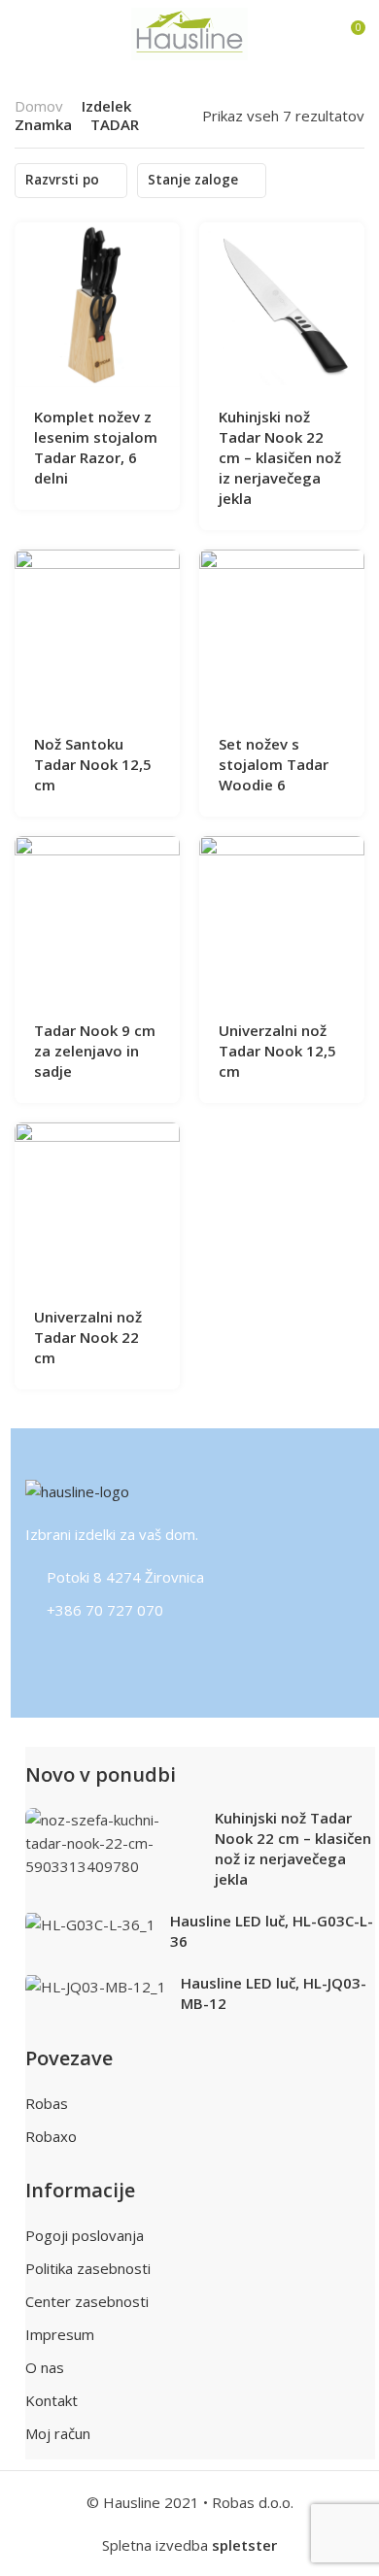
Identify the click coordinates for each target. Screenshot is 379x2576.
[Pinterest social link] (79, 1655)
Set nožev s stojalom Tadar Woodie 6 (274, 764)
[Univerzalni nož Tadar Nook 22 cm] (98, 1204)
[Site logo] (189, 33)
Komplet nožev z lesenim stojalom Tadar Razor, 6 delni (96, 447)
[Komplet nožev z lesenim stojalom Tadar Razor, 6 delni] (98, 304)
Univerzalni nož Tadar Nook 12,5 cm (277, 1051)
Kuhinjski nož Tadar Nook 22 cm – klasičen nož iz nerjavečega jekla (280, 457)
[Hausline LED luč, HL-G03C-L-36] (91, 1924)
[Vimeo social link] (128, 1655)
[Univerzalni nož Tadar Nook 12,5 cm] (282, 918)
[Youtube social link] (152, 1655)
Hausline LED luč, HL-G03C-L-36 (272, 1931)
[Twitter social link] (103, 1655)
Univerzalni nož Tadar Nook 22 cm (88, 1337)
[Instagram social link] (55, 1655)
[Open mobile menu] (22, 34)
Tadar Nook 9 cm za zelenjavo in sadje (95, 1051)
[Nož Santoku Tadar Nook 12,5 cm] (98, 632)
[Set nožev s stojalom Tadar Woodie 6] (282, 632)
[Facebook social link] (31, 1655)
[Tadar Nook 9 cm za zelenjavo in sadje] (98, 918)
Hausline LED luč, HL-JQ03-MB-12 (274, 1993)
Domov (39, 106)
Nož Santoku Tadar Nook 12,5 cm (93, 764)
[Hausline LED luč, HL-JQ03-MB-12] (96, 1986)
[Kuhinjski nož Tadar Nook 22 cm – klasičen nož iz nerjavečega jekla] (282, 304)
